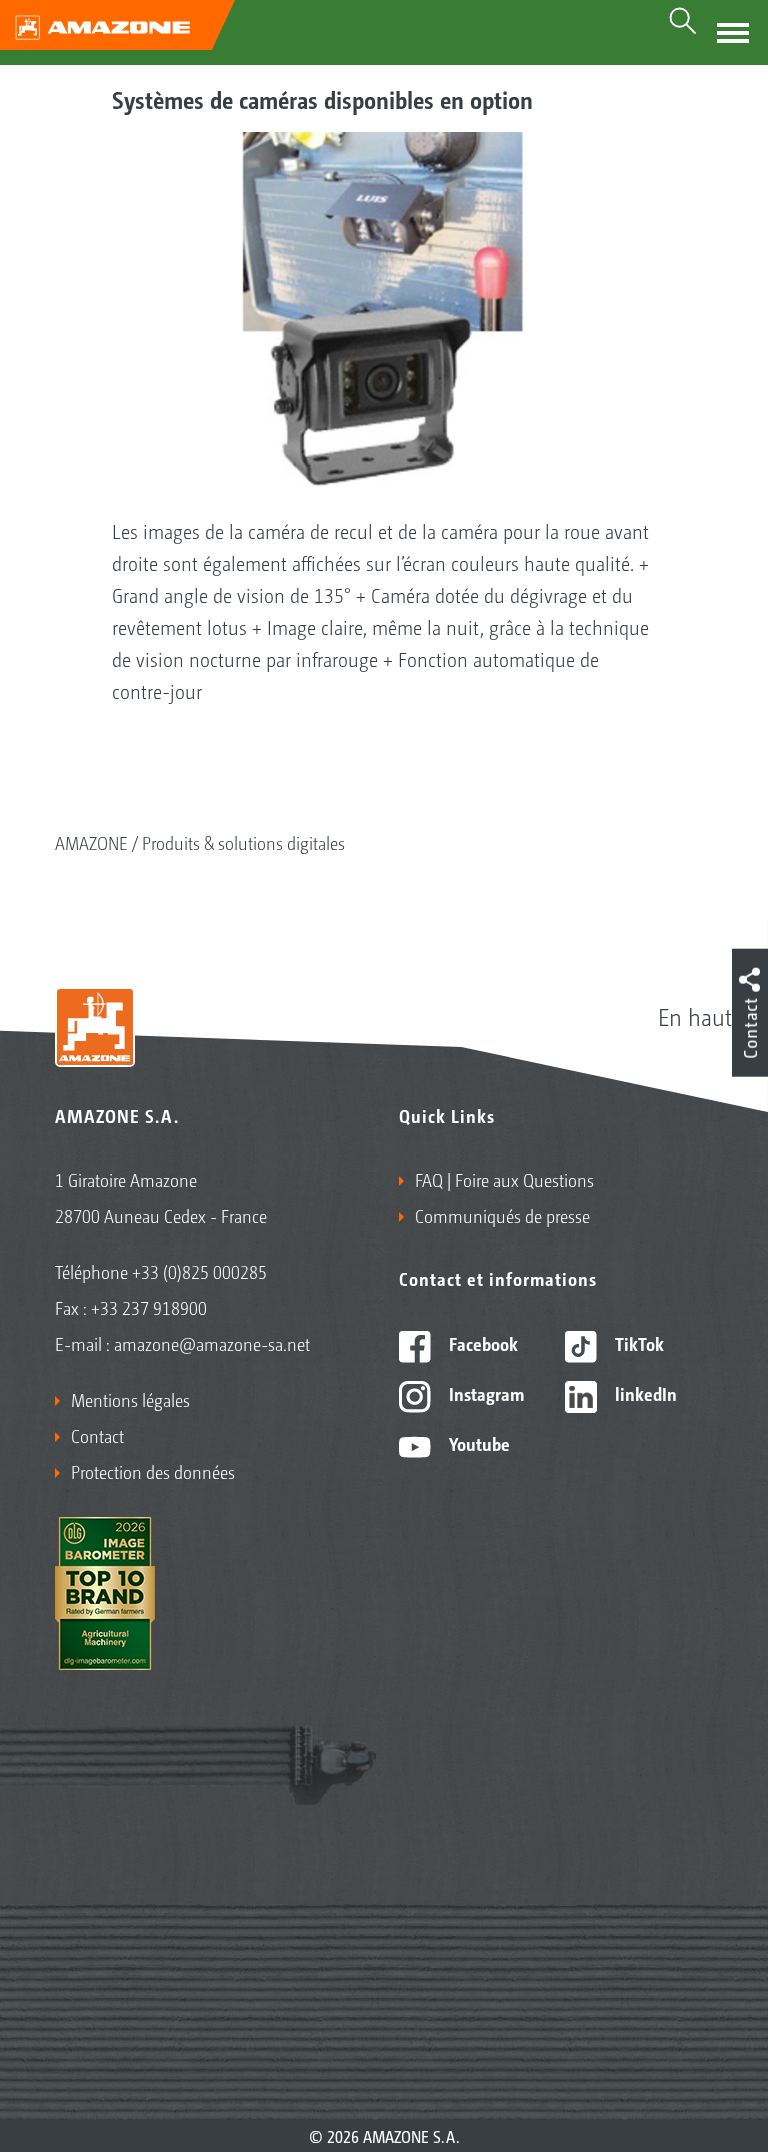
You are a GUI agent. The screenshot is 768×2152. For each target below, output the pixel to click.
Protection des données (153, 1471)
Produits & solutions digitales (243, 842)
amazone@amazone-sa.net (212, 1343)
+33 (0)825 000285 (199, 1271)
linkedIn (644, 1393)
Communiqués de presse (502, 1215)
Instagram (484, 1393)
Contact (97, 1435)
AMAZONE (91, 842)
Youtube (477, 1443)
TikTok (637, 1343)
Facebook (481, 1343)
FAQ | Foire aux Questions (504, 1179)
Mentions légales (130, 1399)
